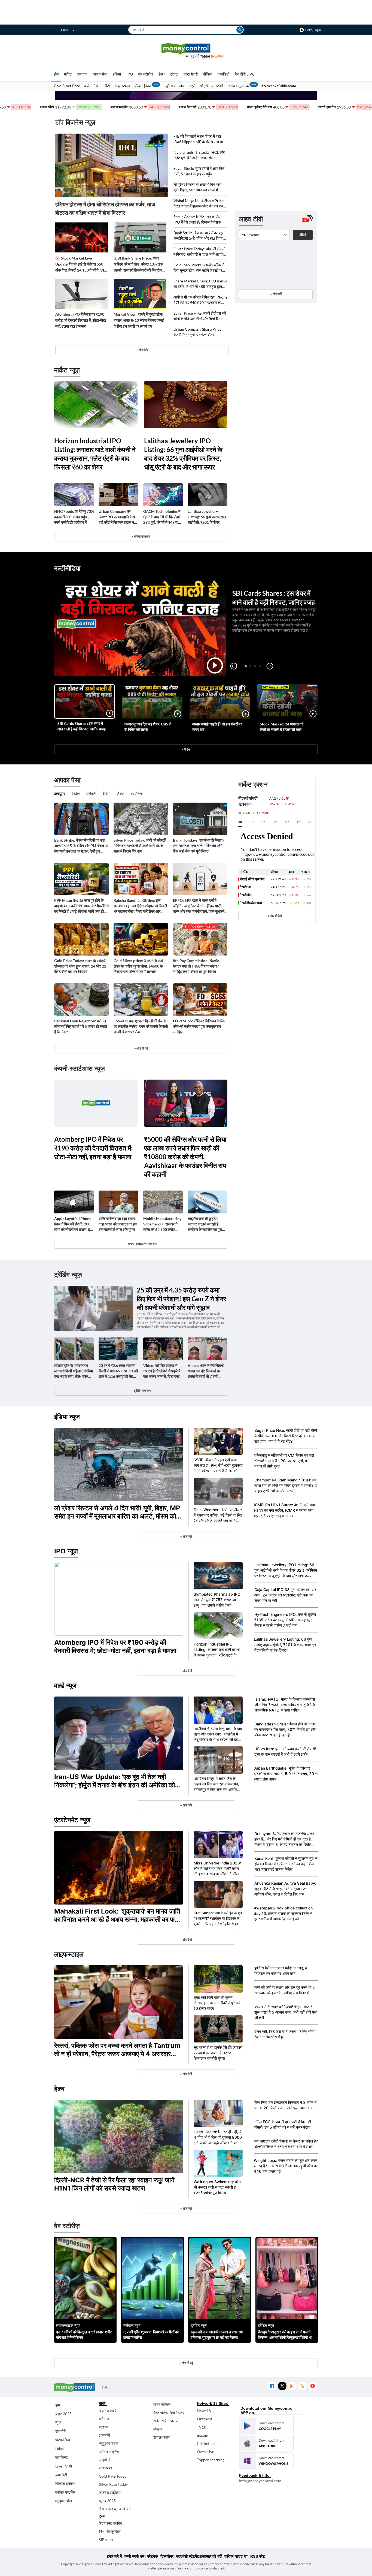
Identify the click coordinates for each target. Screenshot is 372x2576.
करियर (229, 2556)
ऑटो (107, 86)
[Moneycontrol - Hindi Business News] (186, 51)
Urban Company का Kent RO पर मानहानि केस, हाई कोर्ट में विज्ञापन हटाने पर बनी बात (117, 517)
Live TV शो (64, 2466)
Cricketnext (207, 2443)
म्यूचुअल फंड (64, 2501)
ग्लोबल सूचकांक (239, 86)
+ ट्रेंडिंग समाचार (141, 1391)
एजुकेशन (169, 86)
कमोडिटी (223, 74)
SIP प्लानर (106, 2540)
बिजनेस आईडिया (110, 2492)
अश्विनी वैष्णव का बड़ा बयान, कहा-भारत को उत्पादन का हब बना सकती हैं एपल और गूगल (118, 1224)
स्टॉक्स (103, 2427)
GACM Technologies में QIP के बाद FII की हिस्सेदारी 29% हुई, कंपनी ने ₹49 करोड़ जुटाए (163, 517)
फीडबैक (152, 2556)
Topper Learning (211, 2460)
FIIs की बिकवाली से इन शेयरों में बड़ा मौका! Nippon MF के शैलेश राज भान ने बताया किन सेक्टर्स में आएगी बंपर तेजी (199, 139)
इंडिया (117, 74)
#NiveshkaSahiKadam (279, 86)
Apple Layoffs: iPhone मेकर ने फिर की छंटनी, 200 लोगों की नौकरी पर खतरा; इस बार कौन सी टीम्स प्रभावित (73, 1224)
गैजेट (97, 86)
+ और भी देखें (275, 916)
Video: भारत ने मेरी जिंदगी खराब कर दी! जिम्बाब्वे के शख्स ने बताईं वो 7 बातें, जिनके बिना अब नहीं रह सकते (207, 1371)
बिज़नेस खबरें (108, 2411)
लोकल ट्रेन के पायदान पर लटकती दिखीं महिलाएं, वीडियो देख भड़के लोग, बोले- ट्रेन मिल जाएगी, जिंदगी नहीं (74, 1371)
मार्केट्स (60, 2449)
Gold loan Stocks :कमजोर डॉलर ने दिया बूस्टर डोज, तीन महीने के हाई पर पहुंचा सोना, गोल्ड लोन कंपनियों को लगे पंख (199, 268)
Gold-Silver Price (67, 86)
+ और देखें (276, 294)
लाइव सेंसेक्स (162, 2404)
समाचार (82, 74)
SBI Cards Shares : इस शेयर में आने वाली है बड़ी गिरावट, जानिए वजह (82, 726)
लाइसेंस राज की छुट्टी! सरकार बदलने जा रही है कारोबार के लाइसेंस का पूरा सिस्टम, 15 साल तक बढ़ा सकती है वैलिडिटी (205, 1224)
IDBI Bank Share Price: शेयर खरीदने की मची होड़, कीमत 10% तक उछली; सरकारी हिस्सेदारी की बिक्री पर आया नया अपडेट (139, 264)
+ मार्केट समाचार (141, 536)
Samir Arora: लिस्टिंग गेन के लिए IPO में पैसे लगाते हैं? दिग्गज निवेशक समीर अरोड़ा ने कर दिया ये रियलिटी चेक (199, 220)
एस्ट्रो (191, 86)
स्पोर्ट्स (204, 86)
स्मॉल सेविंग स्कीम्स (166, 2421)
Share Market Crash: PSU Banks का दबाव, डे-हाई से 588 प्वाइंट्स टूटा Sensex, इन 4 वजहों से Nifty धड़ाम (200, 284)
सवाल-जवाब (161, 2437)
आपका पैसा (100, 74)
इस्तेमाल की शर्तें (211, 2556)
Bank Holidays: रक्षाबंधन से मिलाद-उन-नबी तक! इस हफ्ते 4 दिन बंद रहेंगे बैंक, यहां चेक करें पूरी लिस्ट (198, 846)
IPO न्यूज (66, 1551)
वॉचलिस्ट (62, 2457)
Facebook (272, 2386)
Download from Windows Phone (266, 2461)
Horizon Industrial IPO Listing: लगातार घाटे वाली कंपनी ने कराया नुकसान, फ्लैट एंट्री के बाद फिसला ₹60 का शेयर (95, 454)
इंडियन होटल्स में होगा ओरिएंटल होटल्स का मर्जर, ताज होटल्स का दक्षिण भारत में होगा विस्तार (105, 208)
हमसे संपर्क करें (134, 2556)
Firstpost (205, 2419)
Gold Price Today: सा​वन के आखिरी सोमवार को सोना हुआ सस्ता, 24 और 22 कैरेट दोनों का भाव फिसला (80, 966)
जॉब (181, 86)
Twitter (282, 2386)
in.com (203, 2435)
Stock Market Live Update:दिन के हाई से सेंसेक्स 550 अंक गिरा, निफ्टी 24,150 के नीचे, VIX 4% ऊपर (81, 264)
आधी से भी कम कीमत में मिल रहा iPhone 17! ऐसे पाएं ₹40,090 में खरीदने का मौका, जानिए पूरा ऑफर (200, 300)
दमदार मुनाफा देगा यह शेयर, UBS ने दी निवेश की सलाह (148, 727)
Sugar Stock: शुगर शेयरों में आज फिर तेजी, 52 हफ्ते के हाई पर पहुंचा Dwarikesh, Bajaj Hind (199, 171)
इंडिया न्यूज (67, 1417)
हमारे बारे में (114, 2556)
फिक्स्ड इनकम (65, 2483)
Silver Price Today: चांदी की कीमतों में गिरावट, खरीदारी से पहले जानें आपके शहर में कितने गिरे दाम (199, 252)
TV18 (202, 2427)
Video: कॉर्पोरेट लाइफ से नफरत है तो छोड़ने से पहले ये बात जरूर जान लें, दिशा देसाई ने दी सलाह (162, 1371)
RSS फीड (258, 2556)
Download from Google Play (266, 2426)
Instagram (292, 2386)
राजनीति (61, 2431)
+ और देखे (142, 350)
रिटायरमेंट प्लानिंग (110, 2523)
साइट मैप (241, 2556)
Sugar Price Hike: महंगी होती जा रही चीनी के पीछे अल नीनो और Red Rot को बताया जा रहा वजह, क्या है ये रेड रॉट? (200, 316)
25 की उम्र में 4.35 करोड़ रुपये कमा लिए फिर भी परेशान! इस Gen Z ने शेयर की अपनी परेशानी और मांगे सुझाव (181, 1299)
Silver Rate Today (113, 2484)
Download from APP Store (266, 2443)
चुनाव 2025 (107, 2501)
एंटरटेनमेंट (218, 86)
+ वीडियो (186, 749)
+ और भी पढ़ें (141, 1048)
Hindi (65, 30)
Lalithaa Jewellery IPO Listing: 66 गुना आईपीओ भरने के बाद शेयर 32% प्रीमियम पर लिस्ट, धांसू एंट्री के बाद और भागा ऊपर (183, 454)
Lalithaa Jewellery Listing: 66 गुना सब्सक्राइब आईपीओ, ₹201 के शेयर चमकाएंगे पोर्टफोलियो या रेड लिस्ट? (207, 517)
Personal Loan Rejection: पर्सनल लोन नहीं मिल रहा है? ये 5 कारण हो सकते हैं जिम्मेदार (81, 1026)
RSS (302, 2386)
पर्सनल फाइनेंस (65, 2492)
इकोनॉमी (104, 2435)
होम (56, 74)
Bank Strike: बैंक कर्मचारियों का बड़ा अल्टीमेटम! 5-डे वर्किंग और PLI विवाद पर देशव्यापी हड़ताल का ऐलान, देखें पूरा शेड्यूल (199, 236)
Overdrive (205, 2452)
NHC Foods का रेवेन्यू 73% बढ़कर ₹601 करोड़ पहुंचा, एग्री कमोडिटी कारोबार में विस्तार (74, 517)
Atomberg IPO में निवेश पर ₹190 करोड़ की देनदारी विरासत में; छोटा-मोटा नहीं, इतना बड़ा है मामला (81, 320)
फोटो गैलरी (191, 74)
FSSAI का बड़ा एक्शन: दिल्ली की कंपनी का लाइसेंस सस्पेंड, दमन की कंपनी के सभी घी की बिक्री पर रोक (141, 1026)
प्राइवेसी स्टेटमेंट (188, 2556)
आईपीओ (104, 2460)
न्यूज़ (58, 2422)
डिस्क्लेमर (167, 2556)
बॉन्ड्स (158, 2429)
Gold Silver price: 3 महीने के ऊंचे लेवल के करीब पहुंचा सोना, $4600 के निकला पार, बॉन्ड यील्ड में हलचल (138, 966)
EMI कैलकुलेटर (110, 2531)
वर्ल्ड (87, 86)
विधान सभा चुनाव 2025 (115, 2509)
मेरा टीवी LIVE (245, 74)
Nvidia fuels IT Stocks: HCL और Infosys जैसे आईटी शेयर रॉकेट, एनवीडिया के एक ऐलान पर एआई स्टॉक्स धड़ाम (199, 155)
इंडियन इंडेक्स (143, 86)
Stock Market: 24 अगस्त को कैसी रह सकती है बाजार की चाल (281, 727)
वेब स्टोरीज (146, 74)
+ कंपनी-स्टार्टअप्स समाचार (141, 1244)
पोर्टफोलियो (63, 2440)
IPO (130, 74)
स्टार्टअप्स (105, 2468)
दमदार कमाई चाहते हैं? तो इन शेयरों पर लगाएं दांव (217, 727)
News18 (204, 2411)
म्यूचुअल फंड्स (109, 2443)
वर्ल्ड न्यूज (65, 1685)
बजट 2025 (63, 2414)
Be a (217, 56)
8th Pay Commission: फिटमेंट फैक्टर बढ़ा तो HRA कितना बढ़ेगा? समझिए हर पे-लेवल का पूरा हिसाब (196, 966)
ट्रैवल (174, 74)
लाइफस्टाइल (122, 86)
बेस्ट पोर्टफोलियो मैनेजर (169, 2413)
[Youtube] (312, 2386)
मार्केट (68, 74)
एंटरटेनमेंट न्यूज (72, 1820)
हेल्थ (161, 74)
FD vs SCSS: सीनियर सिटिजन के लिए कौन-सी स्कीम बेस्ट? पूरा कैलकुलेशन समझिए (199, 1026)
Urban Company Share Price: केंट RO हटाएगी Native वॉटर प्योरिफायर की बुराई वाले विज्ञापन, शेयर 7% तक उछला (198, 332)
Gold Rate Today (113, 2476)
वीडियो (208, 74)
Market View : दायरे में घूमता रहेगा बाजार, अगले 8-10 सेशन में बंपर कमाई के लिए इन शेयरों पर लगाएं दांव (139, 320)
